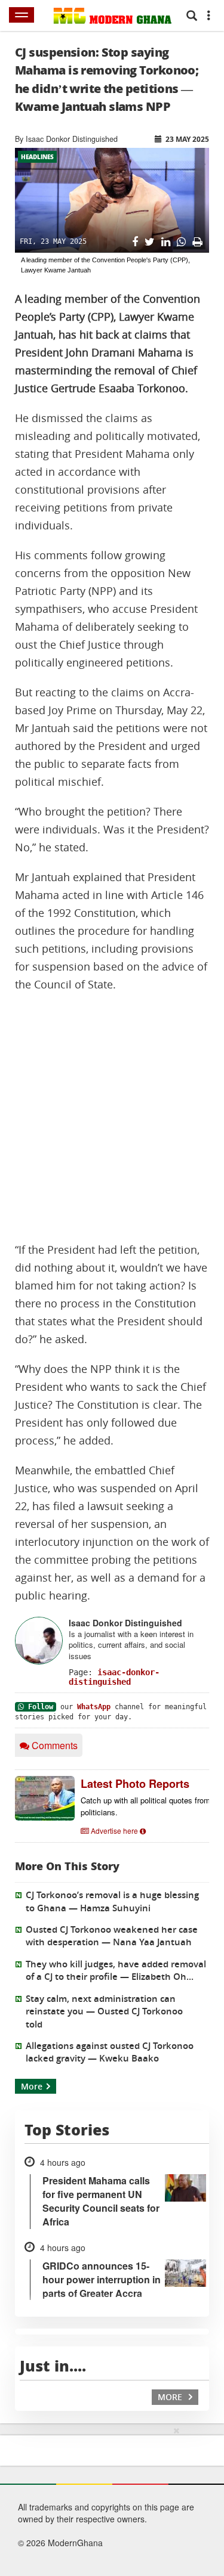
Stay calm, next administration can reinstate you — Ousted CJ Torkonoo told (104, 2011)
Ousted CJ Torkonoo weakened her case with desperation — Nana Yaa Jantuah (112, 1936)
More (32, 2086)
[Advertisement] (112, 1117)
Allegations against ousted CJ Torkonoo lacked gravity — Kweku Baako (110, 2052)
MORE (171, 2397)
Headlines (37, 157)
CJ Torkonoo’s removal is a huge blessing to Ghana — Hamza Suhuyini (112, 1901)
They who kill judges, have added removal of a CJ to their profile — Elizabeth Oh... (116, 1970)
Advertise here (114, 1831)
